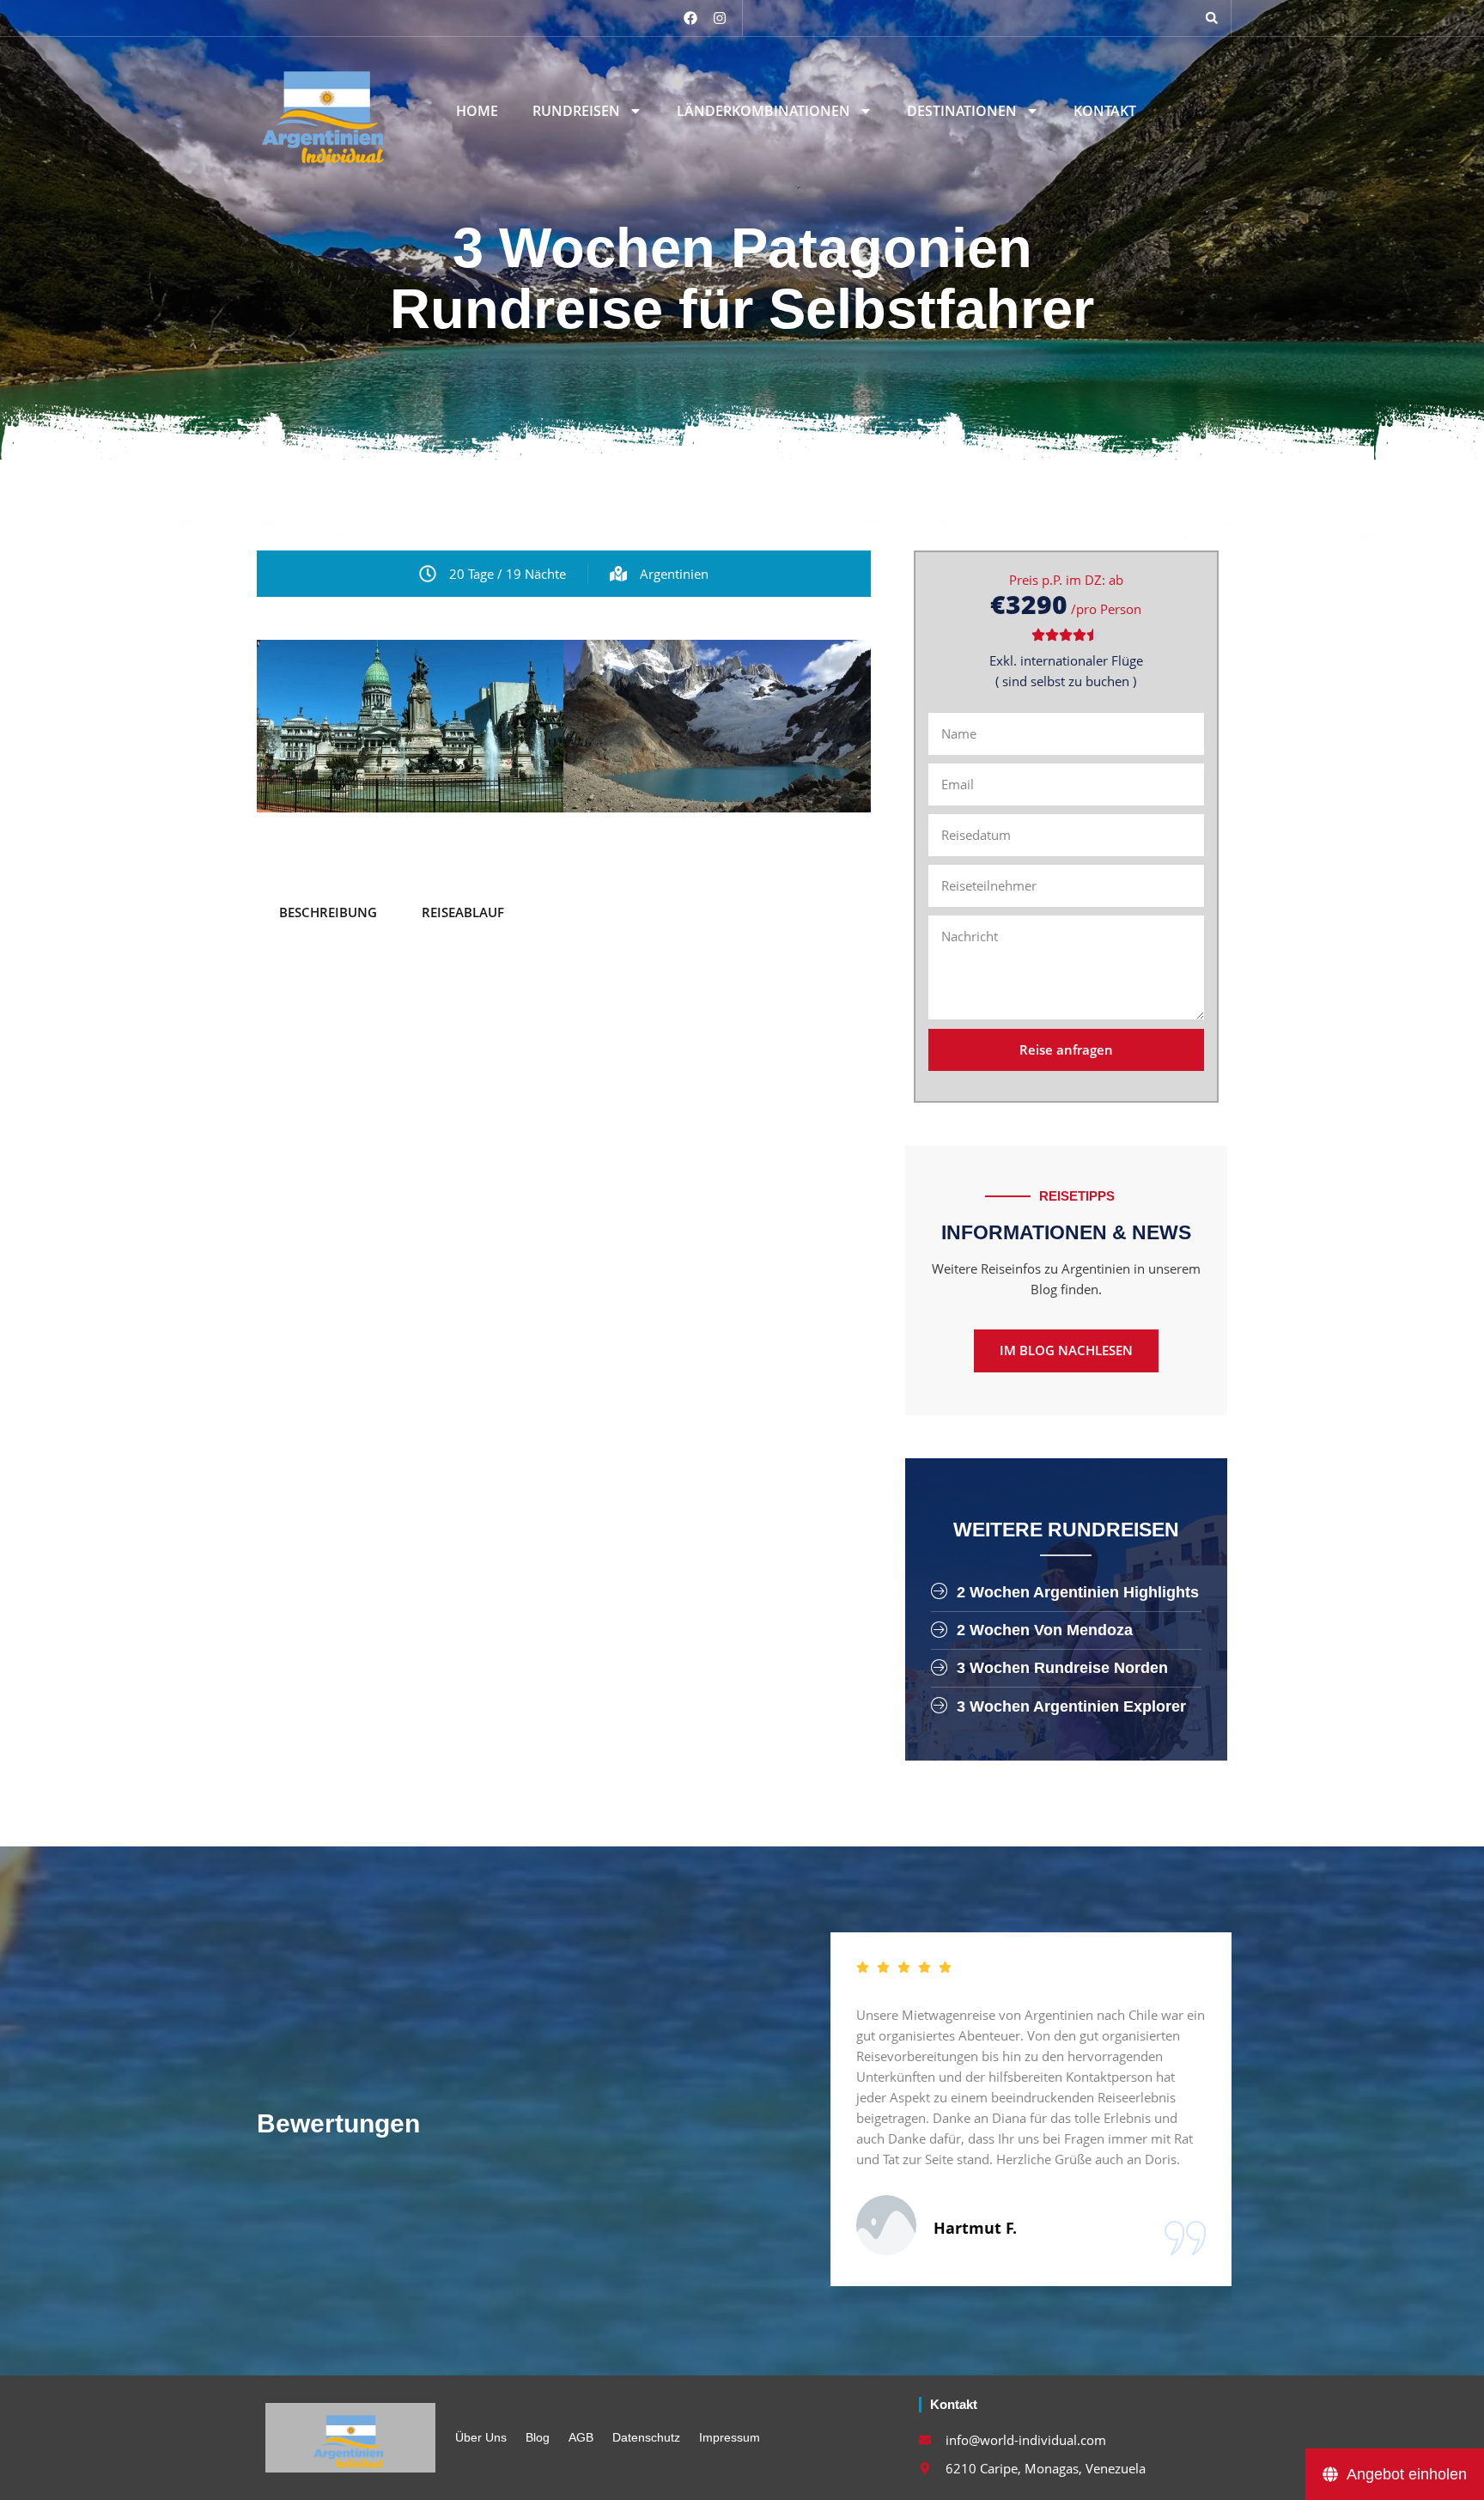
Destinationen (962, 111)
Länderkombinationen (763, 111)
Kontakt (1105, 111)
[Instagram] (720, 18)
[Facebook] (690, 18)
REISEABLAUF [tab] (463, 912)
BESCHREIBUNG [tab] (328, 912)
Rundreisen (576, 111)
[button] (1212, 18)
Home (477, 111)
